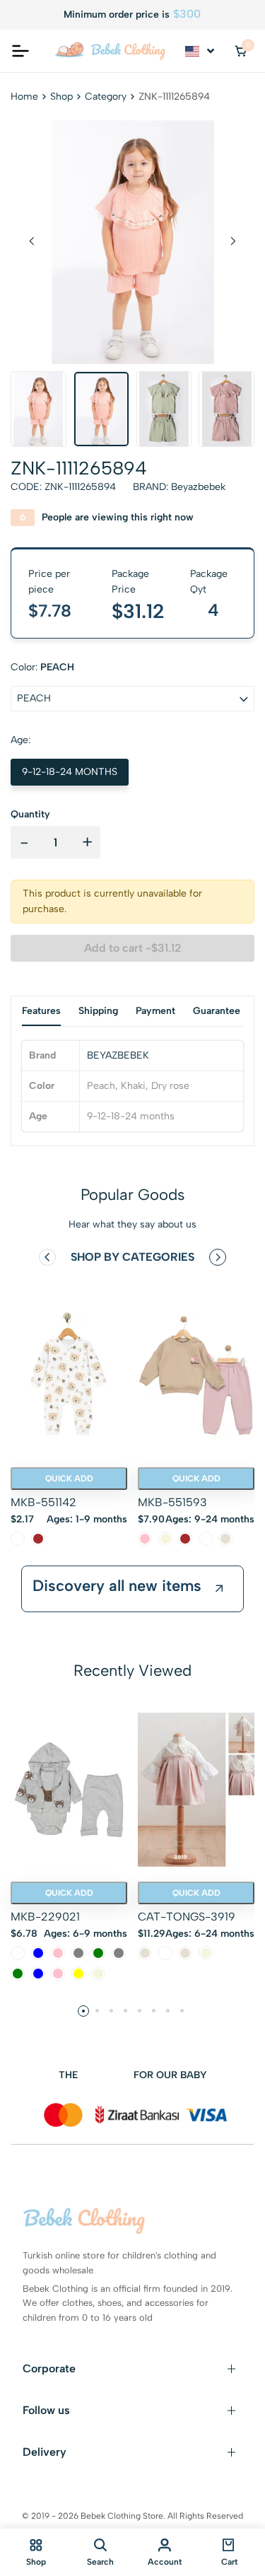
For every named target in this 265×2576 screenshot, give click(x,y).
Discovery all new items (117, 1586)
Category (106, 97)
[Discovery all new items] (219, 1589)
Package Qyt (209, 582)
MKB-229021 (45, 1917)
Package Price (130, 582)
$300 (187, 14)
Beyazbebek (198, 487)
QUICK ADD (69, 1479)
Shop (61, 97)
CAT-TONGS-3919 (187, 1917)
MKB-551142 (43, 1502)
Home (24, 97)
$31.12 (138, 611)
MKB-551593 (172, 1502)
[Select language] (201, 51)
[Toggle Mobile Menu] (20, 51)
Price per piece (49, 582)
